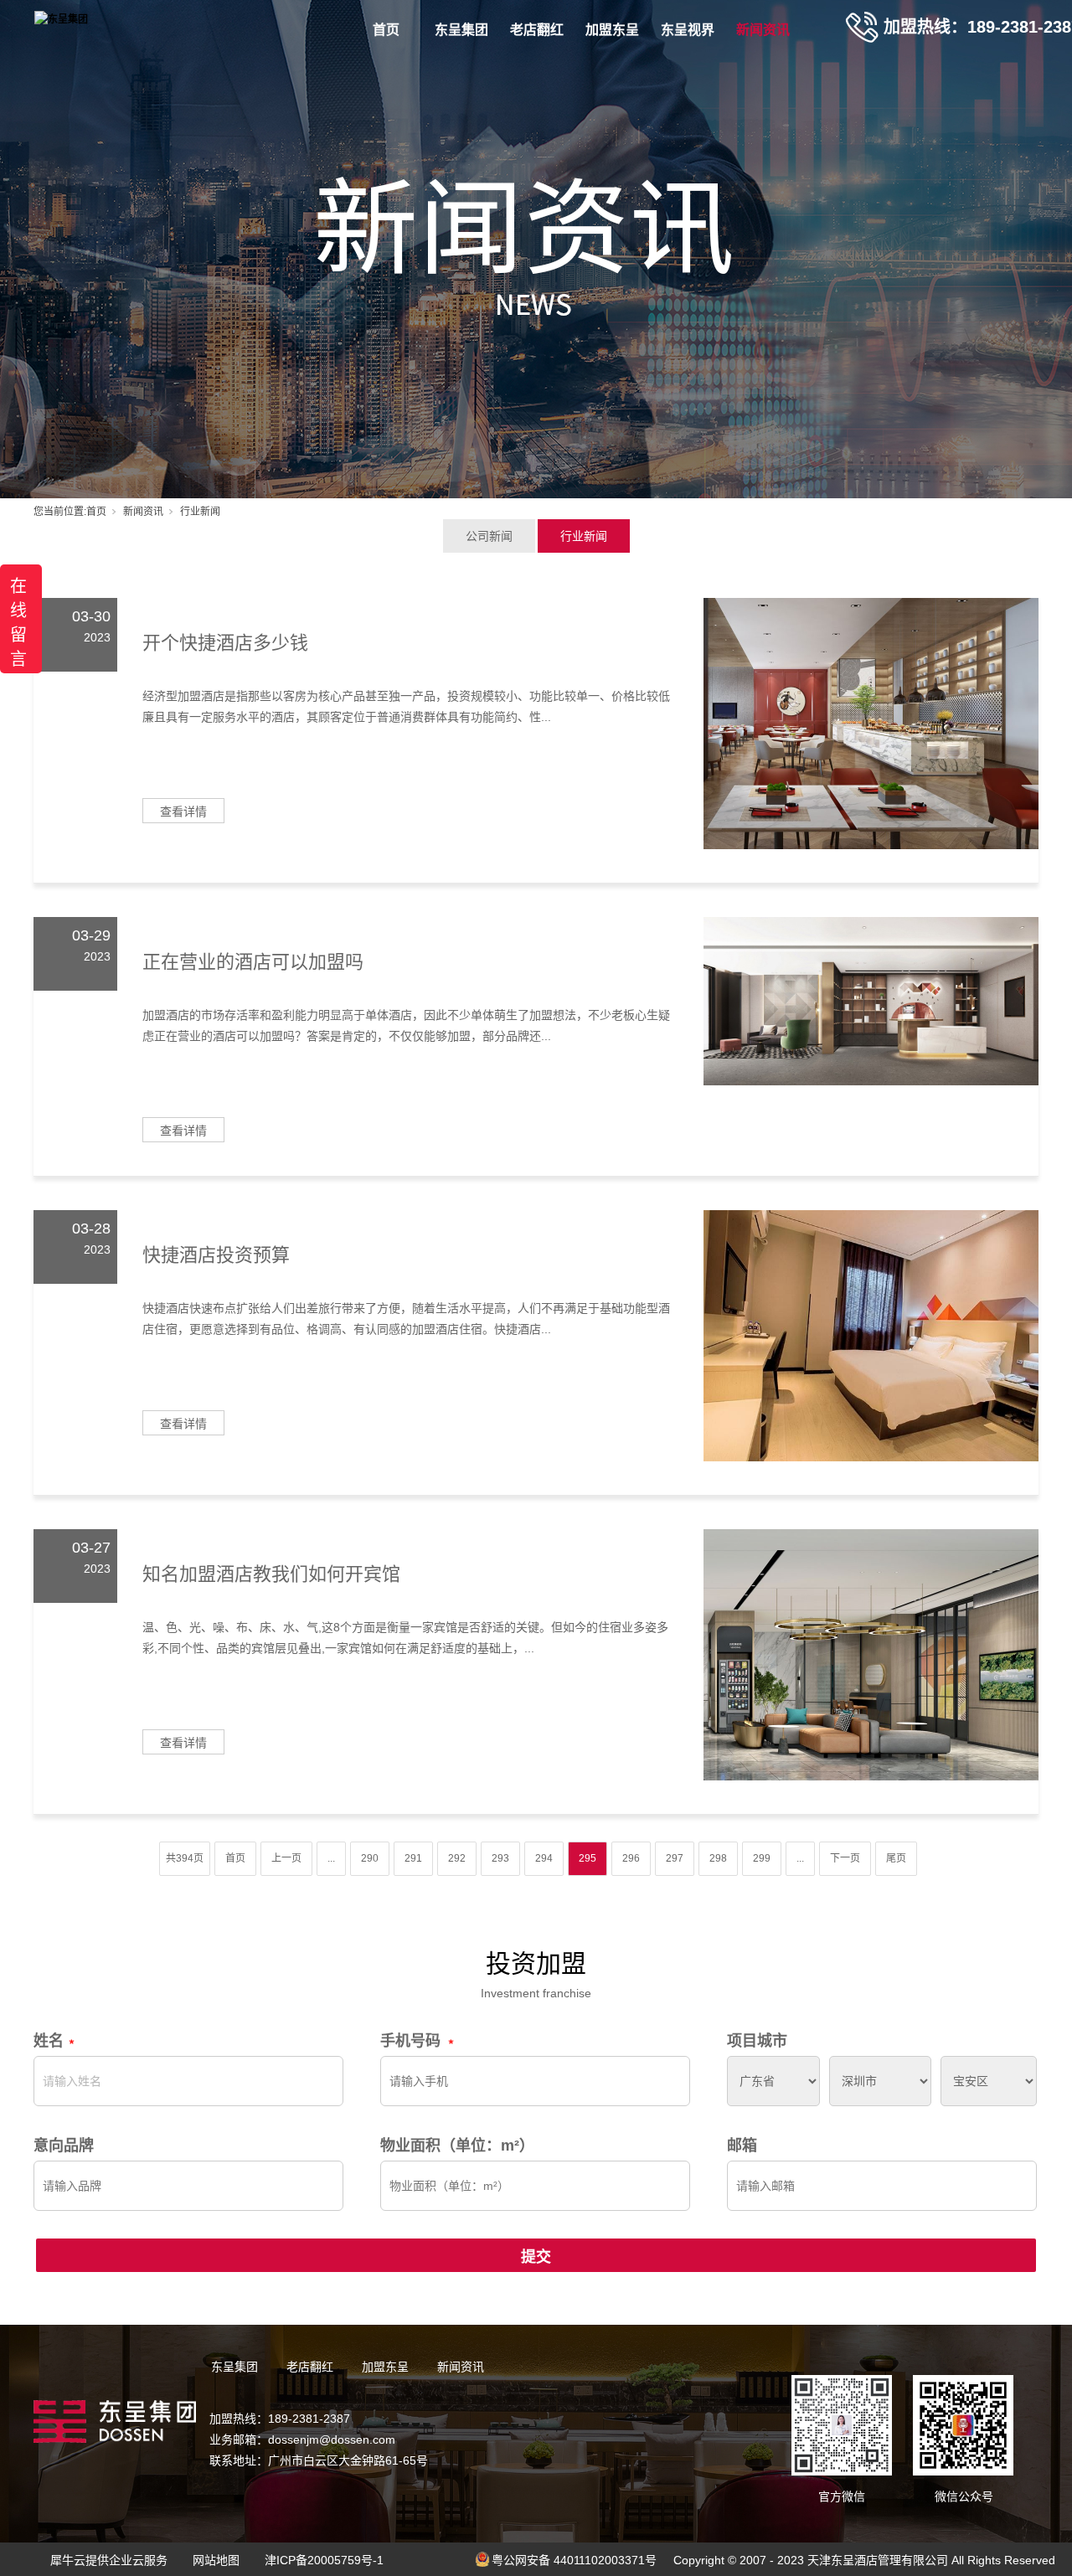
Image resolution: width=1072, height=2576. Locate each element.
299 (762, 1858)
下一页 (845, 1858)
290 (370, 1858)
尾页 (896, 1858)
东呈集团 (461, 30)
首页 (386, 30)
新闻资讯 (763, 30)
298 (718, 1858)
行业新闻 (584, 536)
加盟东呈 (612, 30)
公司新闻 (489, 536)
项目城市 (757, 2041)
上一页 (286, 1858)
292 (457, 1858)
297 (675, 1858)
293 (500, 1858)
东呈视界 (688, 30)
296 (631, 1858)
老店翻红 (537, 30)
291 (413, 1858)
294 (544, 1858)
